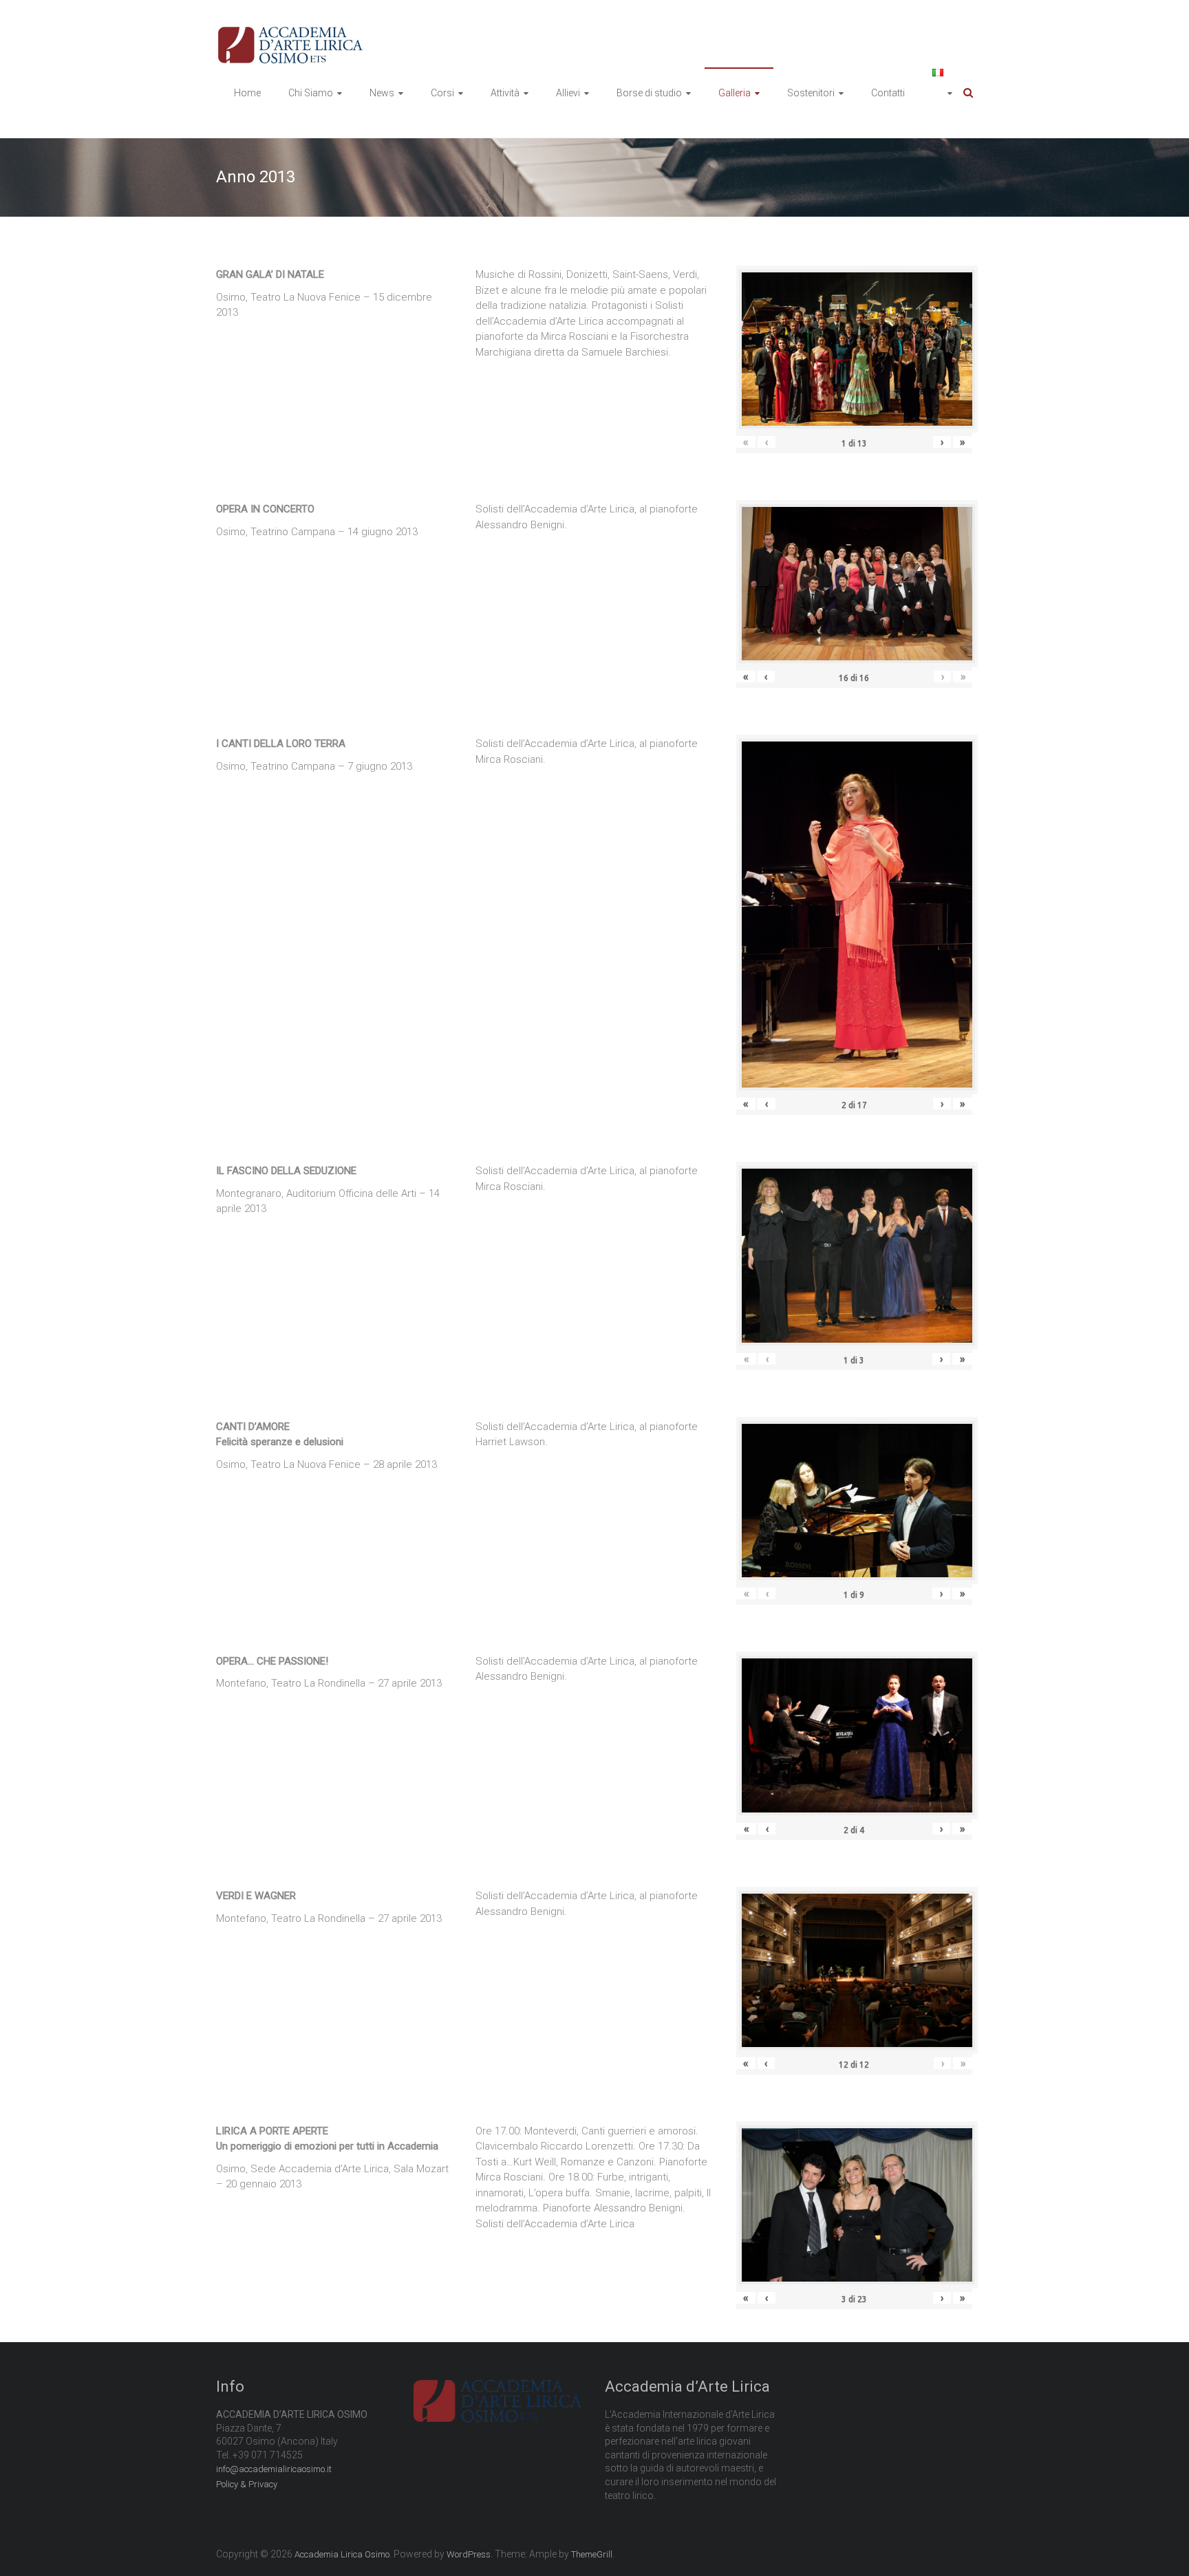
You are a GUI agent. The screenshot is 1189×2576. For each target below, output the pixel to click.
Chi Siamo (311, 93)
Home (247, 93)
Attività (505, 93)
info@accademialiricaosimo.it (274, 2469)
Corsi (442, 93)
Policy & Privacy (247, 2484)
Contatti (888, 93)
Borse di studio (649, 93)
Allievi (568, 93)
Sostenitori (811, 93)
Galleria (735, 93)
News (382, 93)
